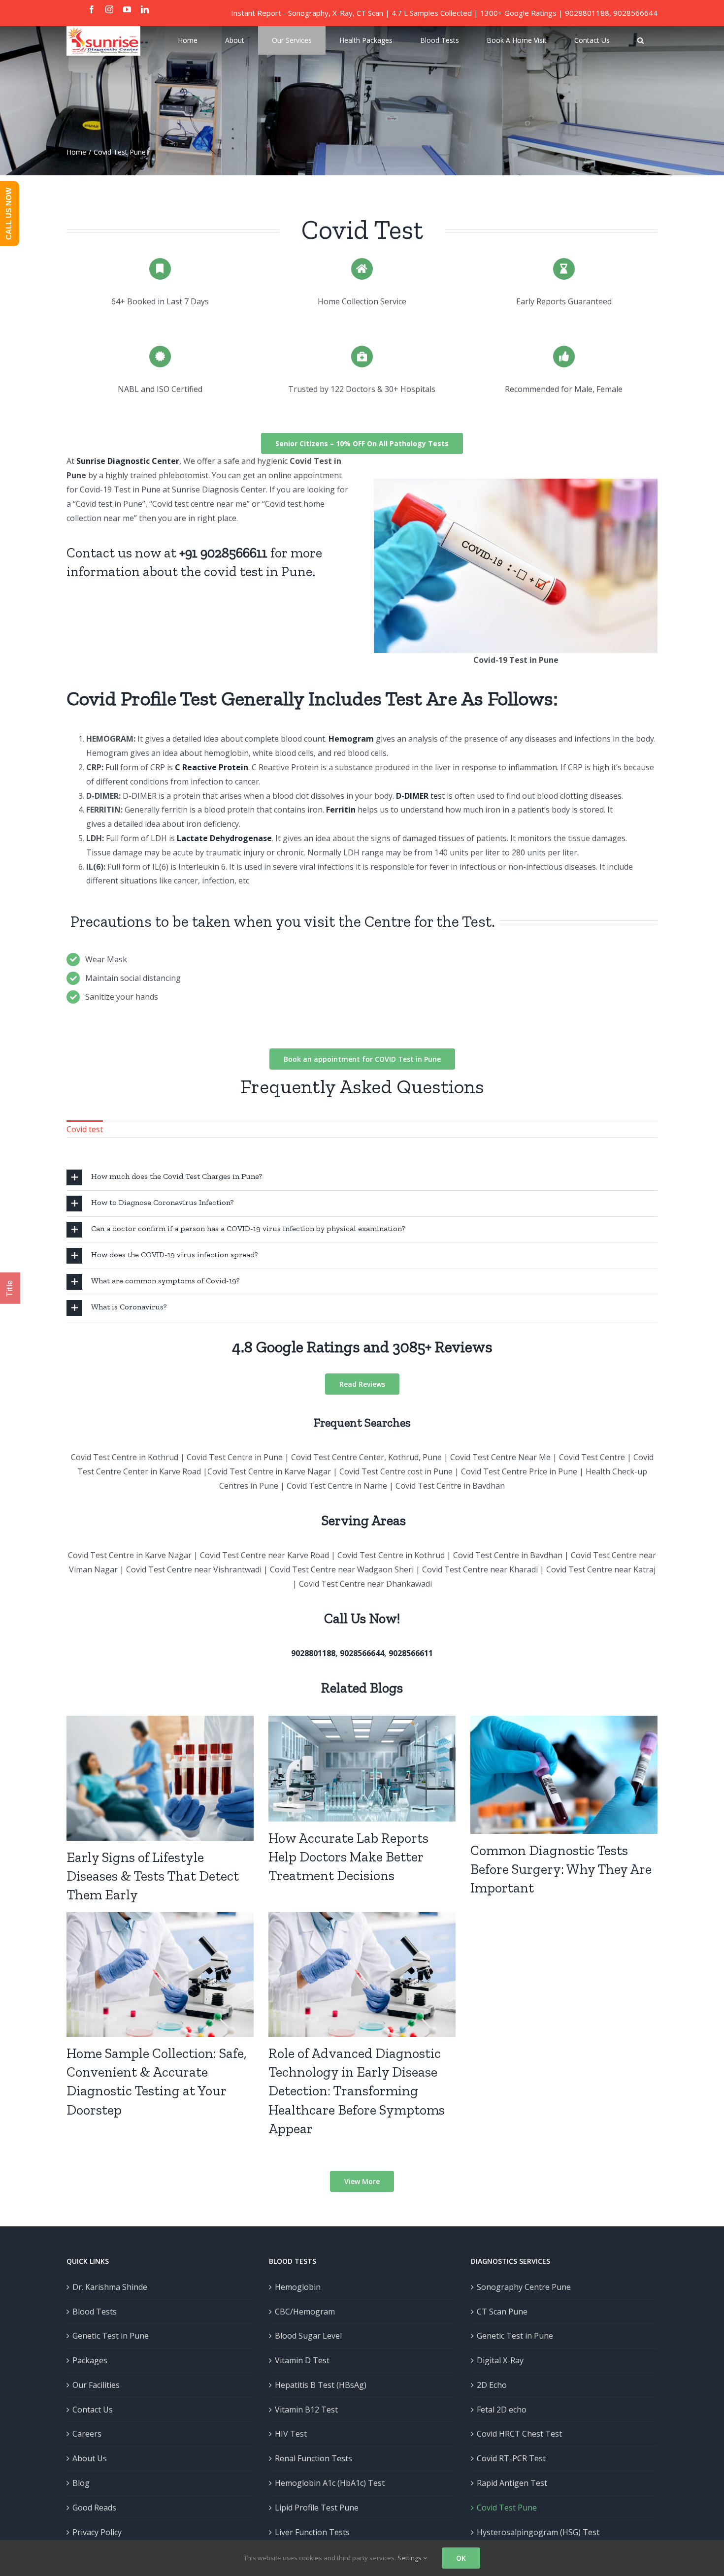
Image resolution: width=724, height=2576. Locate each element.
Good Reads (94, 2508)
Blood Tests (95, 2312)
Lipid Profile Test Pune (317, 2508)
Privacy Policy (97, 2532)
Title (10, 1288)
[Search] (641, 40)
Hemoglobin (298, 2287)
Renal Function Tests (313, 2458)
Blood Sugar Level (308, 2336)
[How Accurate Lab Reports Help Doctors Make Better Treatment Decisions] (362, 1768)
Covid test (85, 1129)
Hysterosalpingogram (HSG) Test (538, 2532)
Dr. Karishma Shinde (110, 2287)
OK (461, 2558)
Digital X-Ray (500, 2360)
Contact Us (93, 2410)
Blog (81, 2483)
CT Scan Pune (502, 2312)
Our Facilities (96, 2385)
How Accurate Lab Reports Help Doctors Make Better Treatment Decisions (348, 1857)
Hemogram (351, 739)
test (420, 796)
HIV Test (291, 2434)
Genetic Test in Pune (111, 2336)
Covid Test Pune (507, 2508)
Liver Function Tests (312, 2532)
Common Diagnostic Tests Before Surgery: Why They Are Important (561, 1869)
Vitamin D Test (302, 2360)
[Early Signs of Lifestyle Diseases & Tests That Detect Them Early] (160, 1778)
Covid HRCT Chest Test (519, 2434)
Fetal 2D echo (502, 2410)
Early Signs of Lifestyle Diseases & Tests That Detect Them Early (153, 1876)
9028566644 (635, 13)
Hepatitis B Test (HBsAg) (321, 2385)
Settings (410, 2558)
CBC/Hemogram (305, 2312)
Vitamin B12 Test (306, 2410)
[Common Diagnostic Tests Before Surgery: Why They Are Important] (564, 1775)
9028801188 (587, 13)
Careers (87, 2434)
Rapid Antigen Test (512, 2483)
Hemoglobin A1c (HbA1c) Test (330, 2483)
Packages (90, 2360)
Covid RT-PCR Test (511, 2458)
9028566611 (411, 1653)
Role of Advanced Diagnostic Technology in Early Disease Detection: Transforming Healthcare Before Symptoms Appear (357, 2091)
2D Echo (492, 2385)
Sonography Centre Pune (524, 2287)
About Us (90, 2458)
